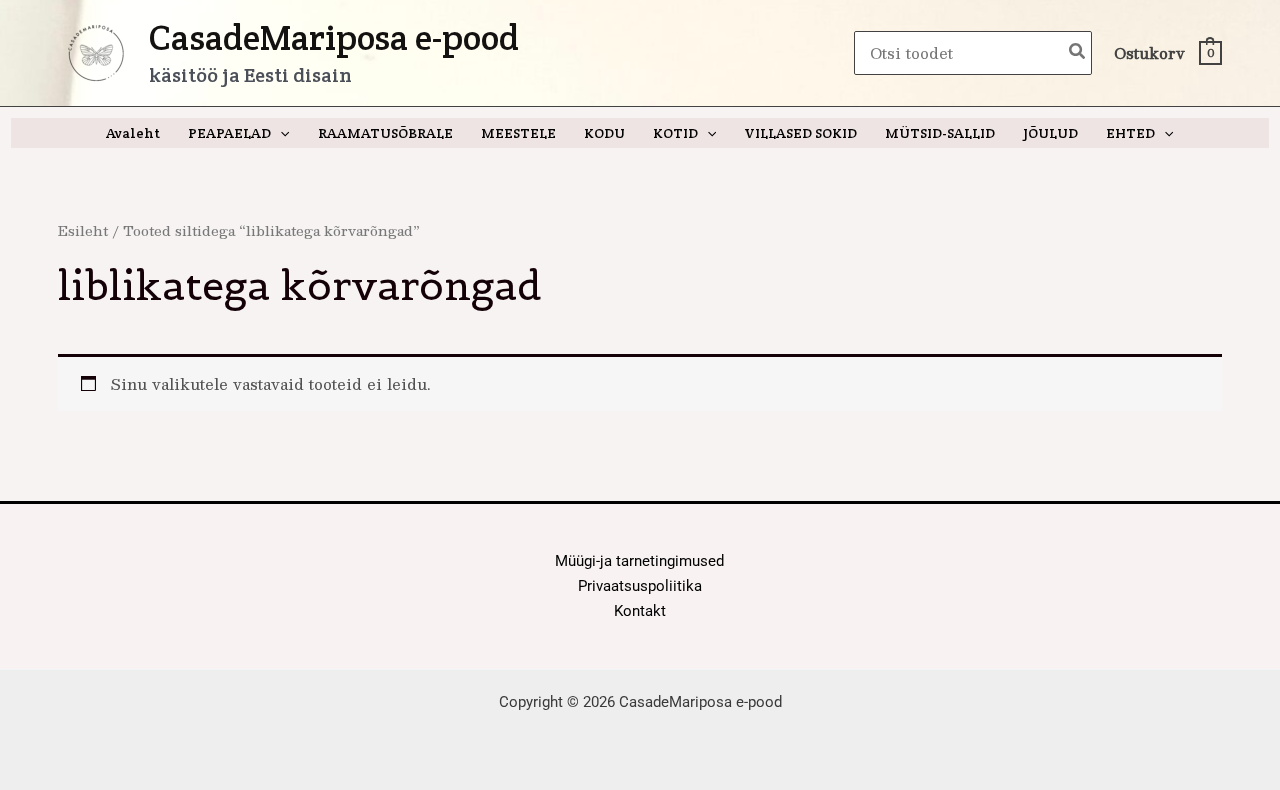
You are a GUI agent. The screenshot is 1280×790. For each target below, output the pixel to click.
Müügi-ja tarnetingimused (639, 561)
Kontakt (640, 611)
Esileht (83, 230)
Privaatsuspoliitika (640, 586)
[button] (280, 133)
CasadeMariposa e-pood (334, 37)
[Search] (1078, 53)
